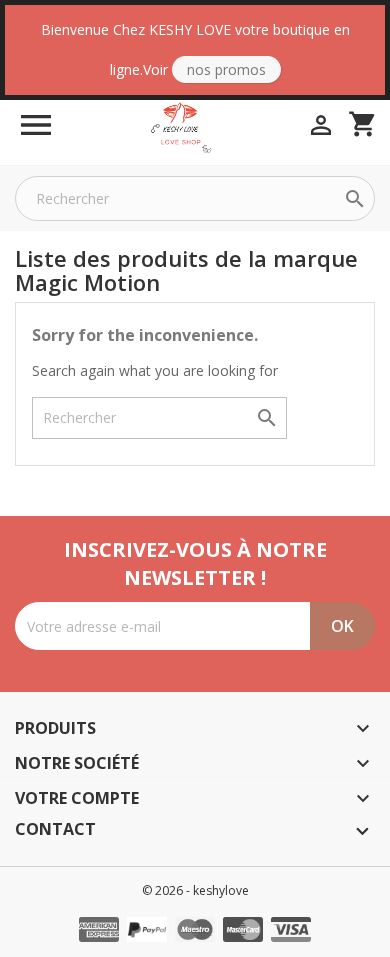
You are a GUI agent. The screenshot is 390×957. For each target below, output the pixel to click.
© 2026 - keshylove (195, 890)
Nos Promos (226, 69)
